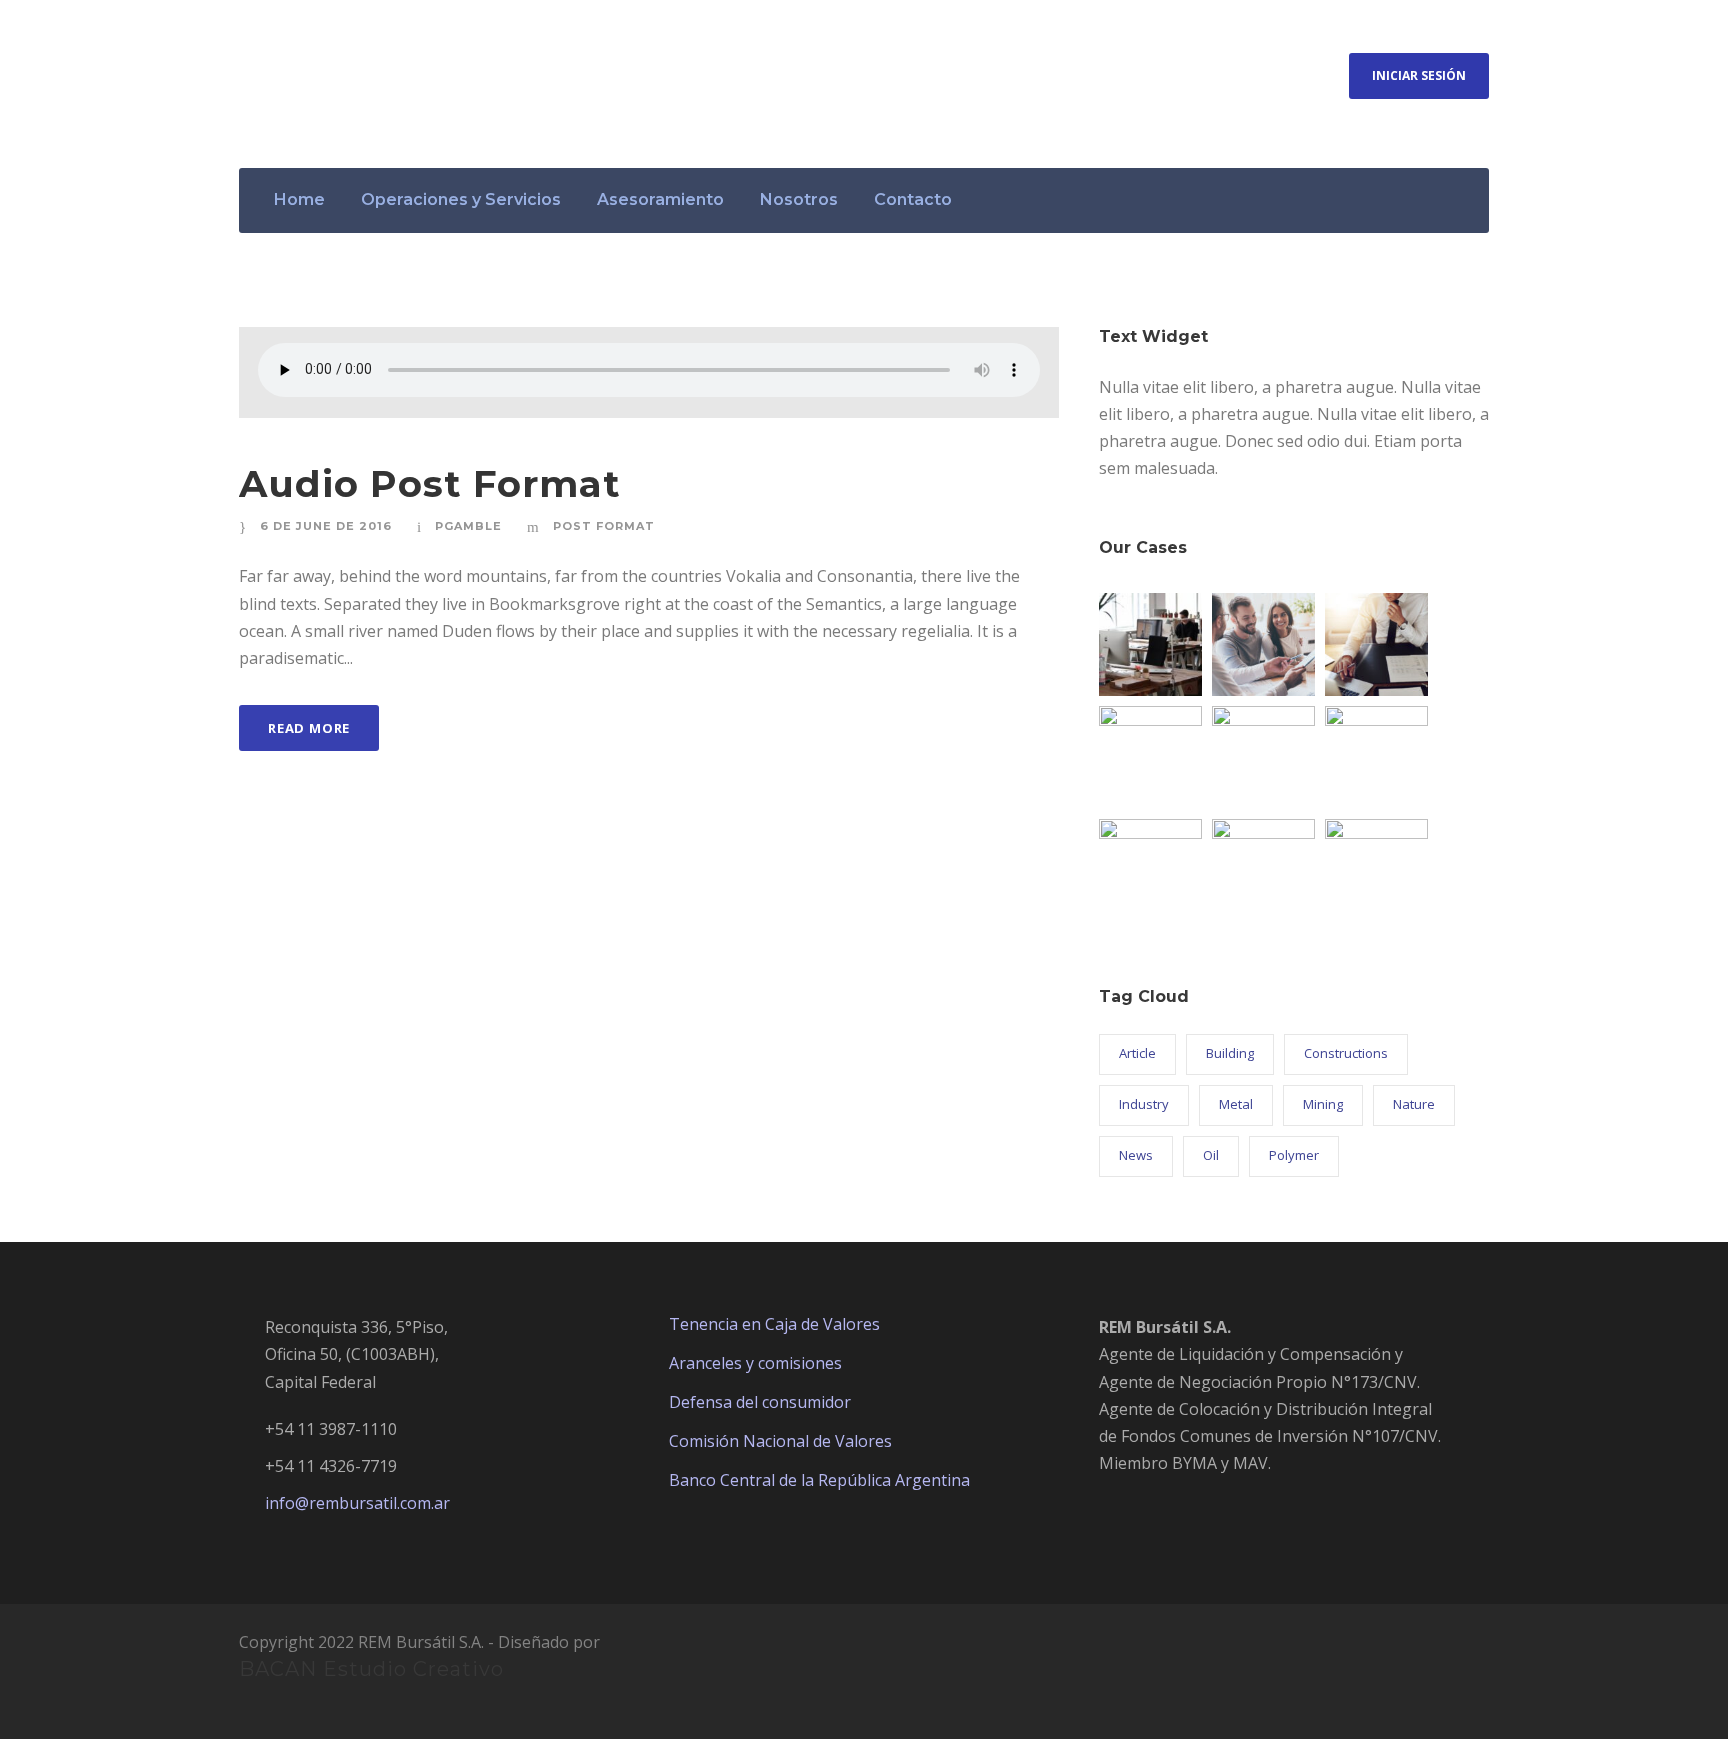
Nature (1414, 1104)
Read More (309, 728)
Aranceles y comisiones (755, 1363)
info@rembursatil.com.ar (357, 1503)
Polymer (1294, 1155)
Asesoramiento (660, 199)
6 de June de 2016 (326, 526)
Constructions (1346, 1053)
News (1136, 1155)
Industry (1144, 1104)
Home (299, 199)
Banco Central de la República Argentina (819, 1480)
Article (1137, 1053)
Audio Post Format (430, 483)
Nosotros (799, 199)
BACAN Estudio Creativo (371, 1669)
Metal (1236, 1104)
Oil (1211, 1155)
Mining (1323, 1104)
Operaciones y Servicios (461, 199)
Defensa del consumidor (760, 1402)
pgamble (468, 526)
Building (1230, 1053)
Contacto (913, 199)
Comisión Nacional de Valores (780, 1441)
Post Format (604, 526)
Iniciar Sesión (1419, 75)
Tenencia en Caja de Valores (774, 1324)
